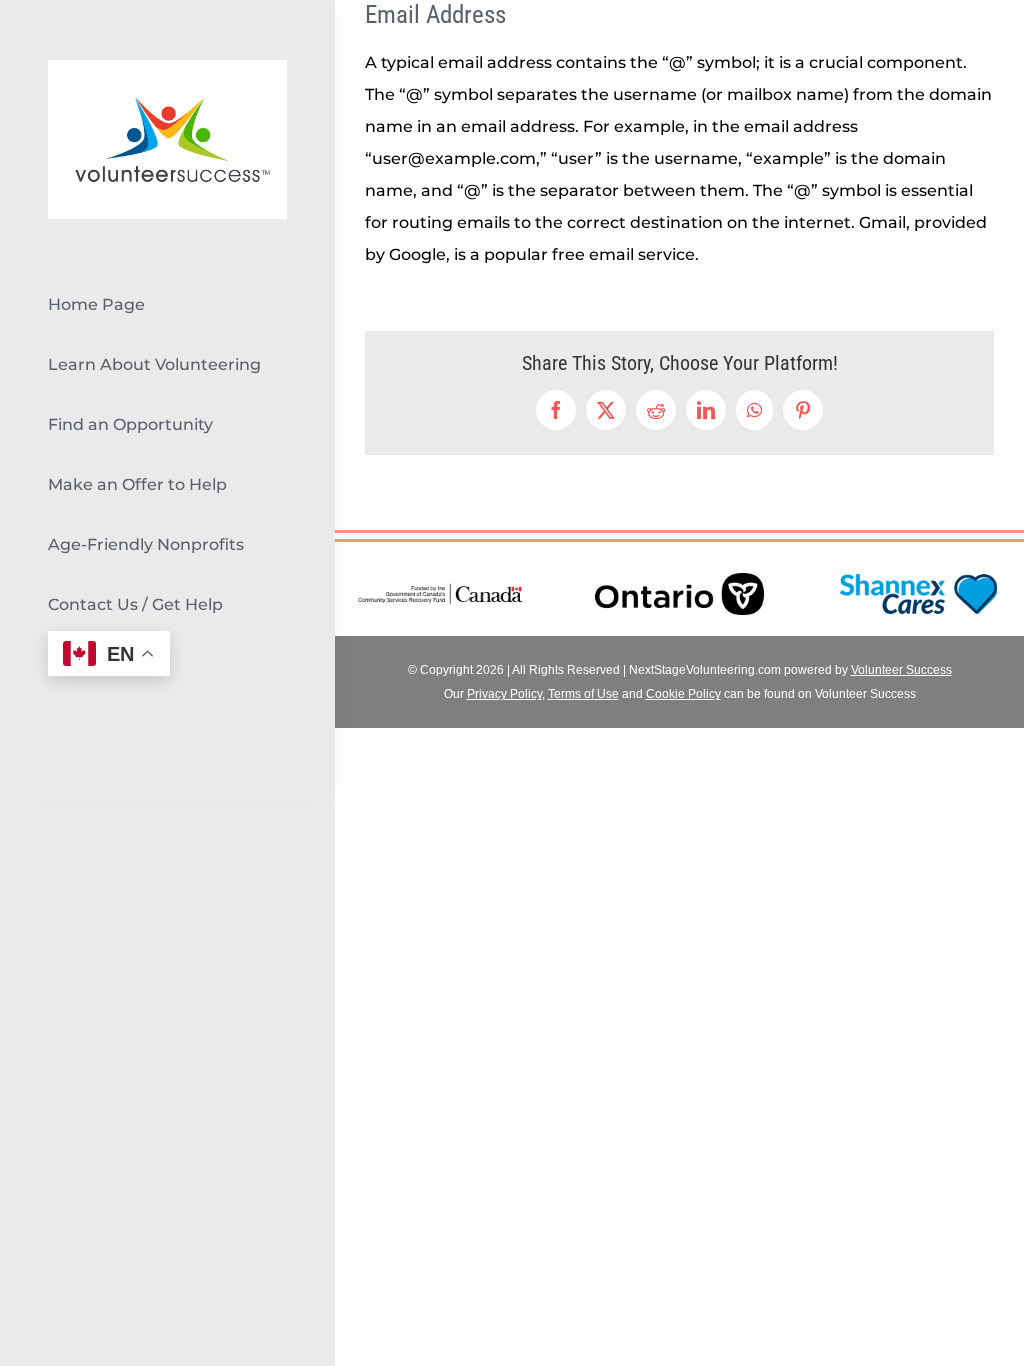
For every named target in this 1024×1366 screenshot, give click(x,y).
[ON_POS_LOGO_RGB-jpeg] (679, 559)
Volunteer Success (901, 670)
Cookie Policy (683, 694)
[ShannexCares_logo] (918, 573)
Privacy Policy (504, 694)
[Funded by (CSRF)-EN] (440, 588)
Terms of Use (583, 694)
